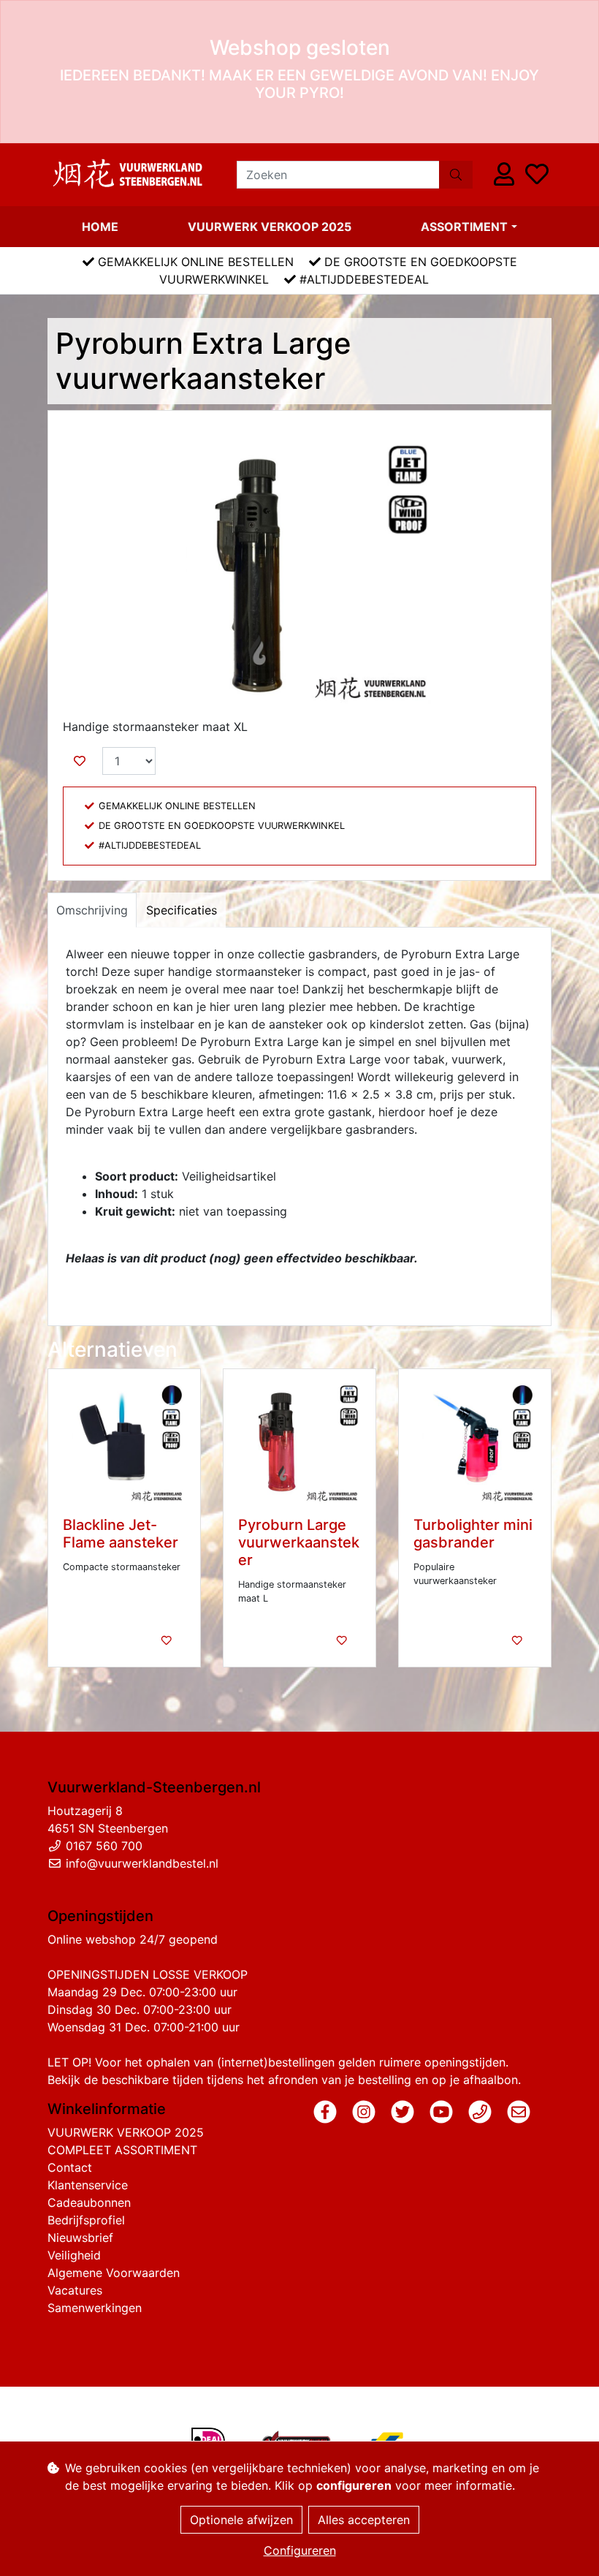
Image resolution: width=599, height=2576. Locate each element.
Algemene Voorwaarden (114, 2273)
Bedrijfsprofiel (86, 2220)
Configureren (300, 2550)
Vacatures (75, 2290)
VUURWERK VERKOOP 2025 (270, 227)
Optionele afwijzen (241, 2520)
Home (100, 227)
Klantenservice (88, 2185)
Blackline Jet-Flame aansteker (121, 1534)
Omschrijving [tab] (92, 910)
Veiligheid (74, 2255)
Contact (70, 2167)
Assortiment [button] (464, 227)
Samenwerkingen (95, 2308)
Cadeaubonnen (89, 2202)
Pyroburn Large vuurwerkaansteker (299, 1542)
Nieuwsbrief (80, 2238)
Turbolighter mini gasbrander (473, 1534)
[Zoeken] (456, 175)
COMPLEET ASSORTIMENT (122, 2150)
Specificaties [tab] (182, 910)
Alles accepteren (364, 2520)
